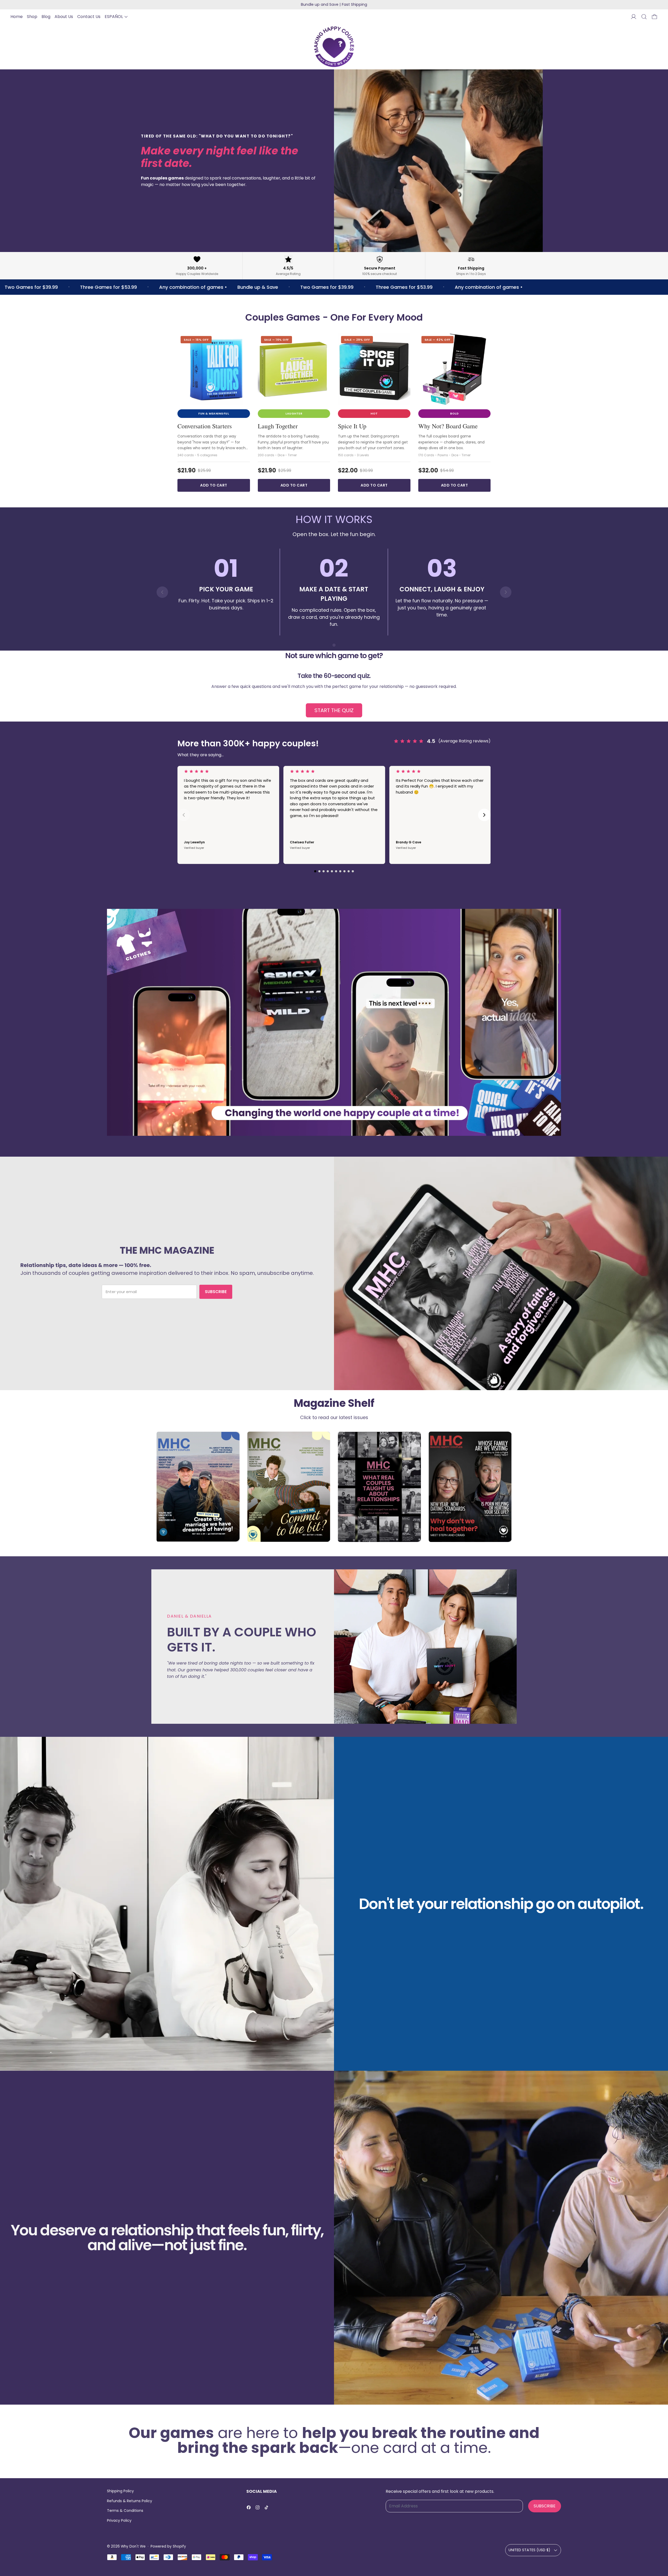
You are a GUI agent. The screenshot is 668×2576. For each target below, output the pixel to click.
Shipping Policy (120, 2491)
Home (17, 17)
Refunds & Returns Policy (130, 2501)
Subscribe (216, 1292)
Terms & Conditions (125, 2511)
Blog (46, 17)
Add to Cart (214, 485)
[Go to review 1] (315, 871)
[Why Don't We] (334, 47)
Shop (32, 17)
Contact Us (89, 17)
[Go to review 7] (340, 871)
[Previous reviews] (184, 815)
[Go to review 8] (344, 871)
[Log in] (634, 17)
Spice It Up (352, 426)
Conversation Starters (205, 426)
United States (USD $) (529, 2550)
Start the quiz (334, 710)
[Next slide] (506, 592)
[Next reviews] (484, 815)
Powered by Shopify (168, 2546)
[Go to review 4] (328, 871)
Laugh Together (278, 426)
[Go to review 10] (353, 871)
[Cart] (654, 17)
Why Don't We (133, 2546)
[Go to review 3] (324, 871)
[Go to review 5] (332, 871)
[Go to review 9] (349, 871)
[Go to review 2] (319, 871)
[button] (644, 17)
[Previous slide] (162, 592)
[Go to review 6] (336, 871)
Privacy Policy (119, 2520)
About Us (64, 17)
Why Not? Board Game (448, 426)
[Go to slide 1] (334, 645)
